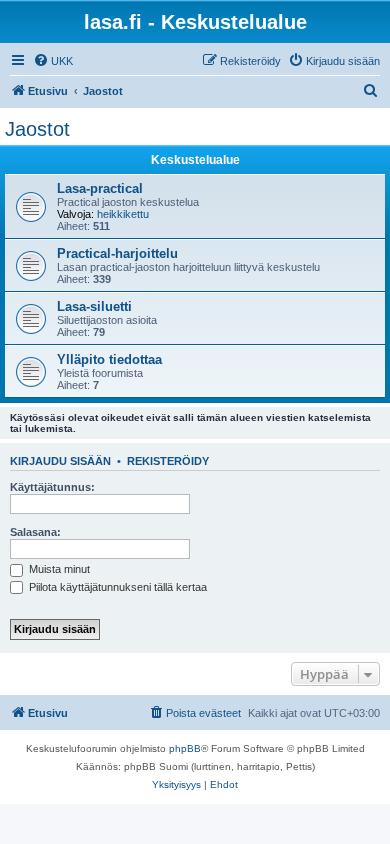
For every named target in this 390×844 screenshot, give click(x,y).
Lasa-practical (100, 188)
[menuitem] (53, 61)
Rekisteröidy (168, 461)
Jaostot (37, 129)
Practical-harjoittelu (117, 253)
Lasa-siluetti (94, 306)
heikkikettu (123, 214)
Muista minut (58, 569)
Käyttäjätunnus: (52, 487)
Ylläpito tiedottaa (109, 359)
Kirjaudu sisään (60, 461)
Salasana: (35, 532)
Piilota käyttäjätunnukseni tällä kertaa (116, 587)
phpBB (185, 748)
